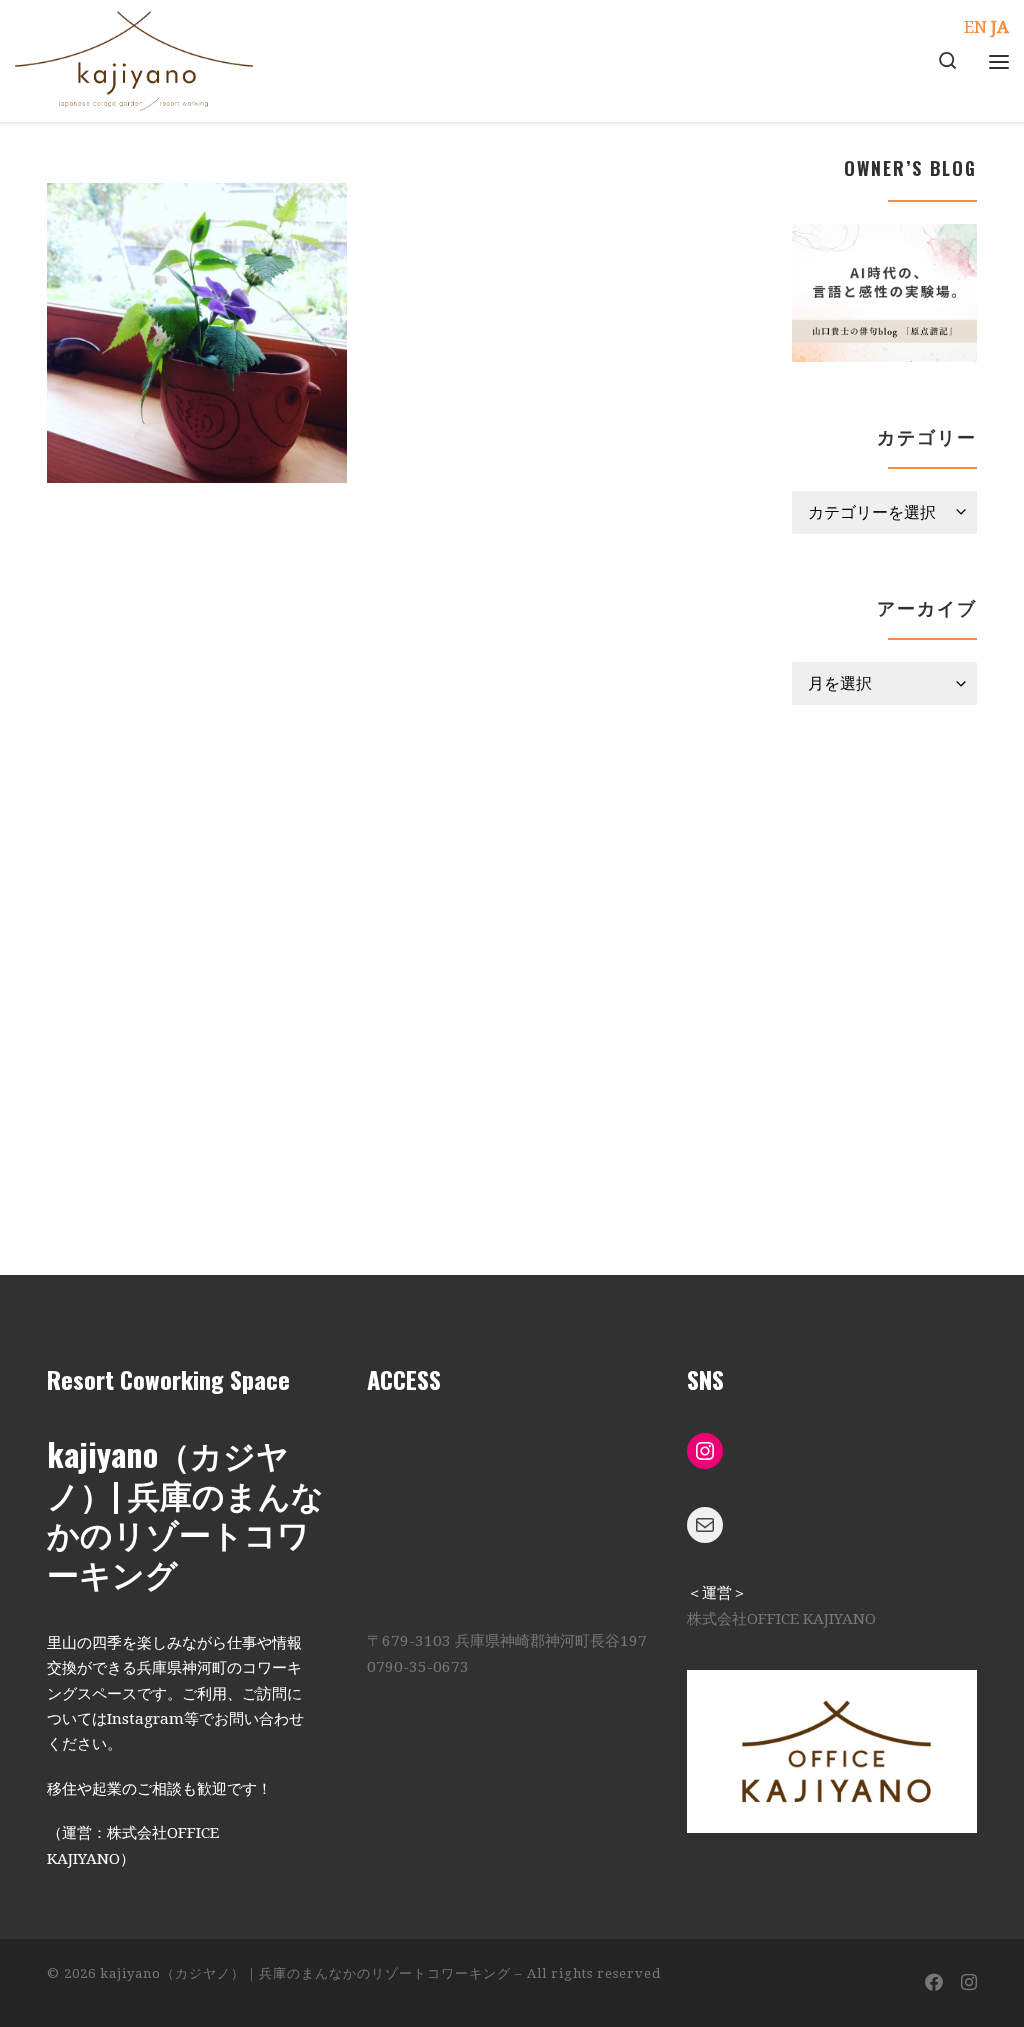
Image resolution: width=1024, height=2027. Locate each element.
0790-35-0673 (418, 1667)
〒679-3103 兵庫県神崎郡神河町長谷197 (507, 1641)
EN (975, 27)
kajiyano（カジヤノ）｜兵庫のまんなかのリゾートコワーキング (305, 1973)
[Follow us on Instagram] (969, 1983)
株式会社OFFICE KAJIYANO (781, 1619)
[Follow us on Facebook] (934, 1983)
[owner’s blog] (884, 293)
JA (1000, 27)
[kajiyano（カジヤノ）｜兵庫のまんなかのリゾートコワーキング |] (134, 54)
